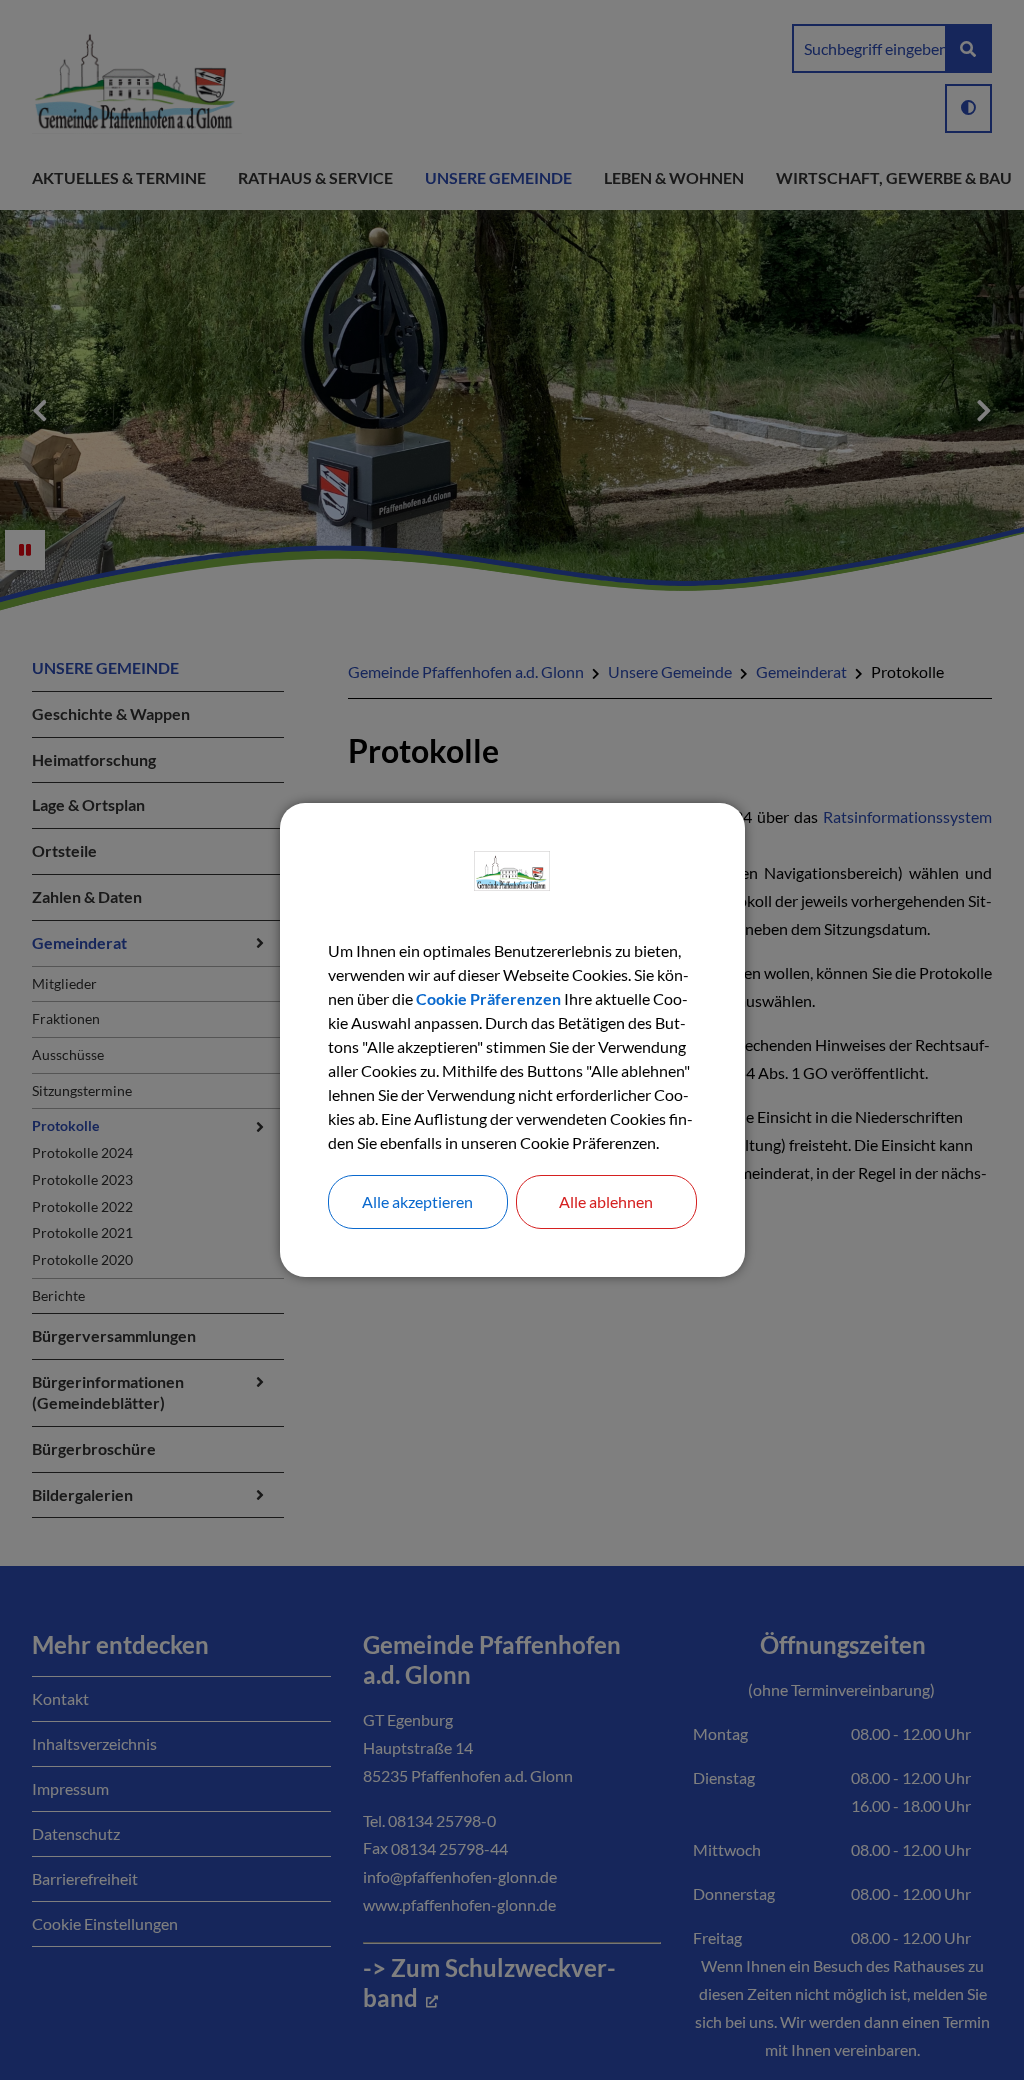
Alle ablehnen (606, 1201)
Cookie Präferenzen (488, 998)
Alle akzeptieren (417, 1201)
